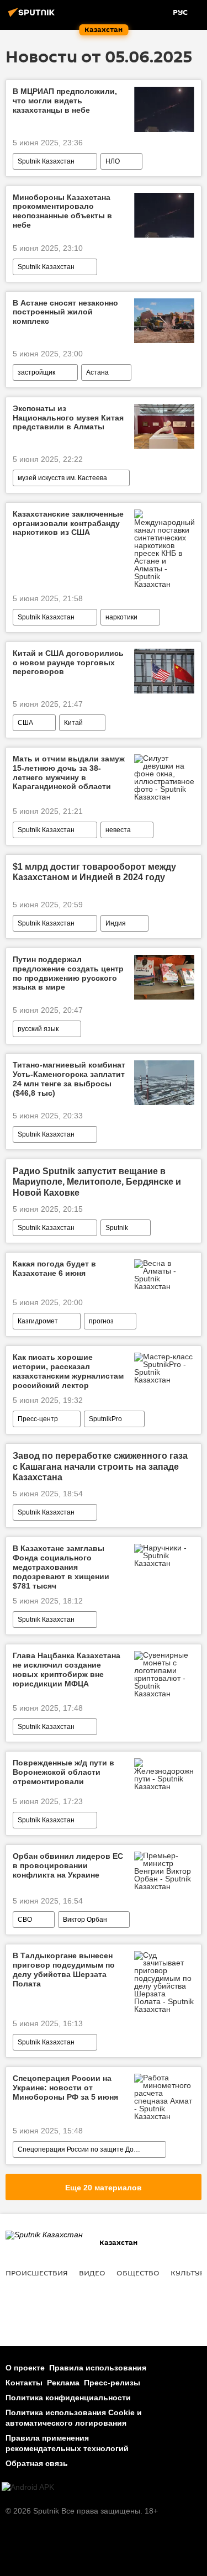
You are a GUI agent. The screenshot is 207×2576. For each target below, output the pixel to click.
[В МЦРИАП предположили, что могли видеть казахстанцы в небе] (164, 109)
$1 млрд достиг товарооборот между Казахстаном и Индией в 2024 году (94, 872)
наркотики (121, 617)
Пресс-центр (38, 1419)
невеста (118, 830)
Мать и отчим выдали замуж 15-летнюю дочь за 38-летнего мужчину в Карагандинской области (69, 772)
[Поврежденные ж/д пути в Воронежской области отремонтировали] (164, 1774)
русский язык (38, 1029)
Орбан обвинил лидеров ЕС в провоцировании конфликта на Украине (68, 1865)
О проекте (25, 2368)
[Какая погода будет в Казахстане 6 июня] (164, 1275)
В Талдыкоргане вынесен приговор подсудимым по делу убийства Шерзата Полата (64, 1969)
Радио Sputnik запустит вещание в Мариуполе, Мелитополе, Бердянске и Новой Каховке (97, 1182)
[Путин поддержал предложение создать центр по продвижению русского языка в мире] (164, 977)
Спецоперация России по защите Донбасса (87, 2149)
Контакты (24, 2383)
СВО (25, 1920)
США (25, 723)
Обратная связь (37, 2463)
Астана (97, 372)
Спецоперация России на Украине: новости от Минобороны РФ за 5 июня (65, 2088)
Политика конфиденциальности (68, 2398)
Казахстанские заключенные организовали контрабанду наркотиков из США (68, 523)
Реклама (63, 2383)
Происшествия (37, 2273)
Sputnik (117, 1228)
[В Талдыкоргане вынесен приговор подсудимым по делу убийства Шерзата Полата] (164, 1982)
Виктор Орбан (85, 1920)
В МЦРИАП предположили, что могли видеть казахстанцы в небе (65, 101)
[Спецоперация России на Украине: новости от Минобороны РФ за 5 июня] (164, 2097)
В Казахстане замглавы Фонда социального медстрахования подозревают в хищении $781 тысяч (61, 1567)
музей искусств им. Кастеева (62, 478)
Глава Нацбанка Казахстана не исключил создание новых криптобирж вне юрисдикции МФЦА (67, 1669)
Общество (138, 2273)
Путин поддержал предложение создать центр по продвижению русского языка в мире (68, 973)
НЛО (113, 161)
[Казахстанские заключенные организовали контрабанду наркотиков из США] (164, 549)
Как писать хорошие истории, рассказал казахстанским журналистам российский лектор (68, 1371)
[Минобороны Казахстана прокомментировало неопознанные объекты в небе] (164, 215)
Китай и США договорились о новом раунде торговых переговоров (68, 663)
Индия (116, 923)
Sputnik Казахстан (46, 161)
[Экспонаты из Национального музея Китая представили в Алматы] (164, 426)
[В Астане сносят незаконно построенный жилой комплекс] (164, 321)
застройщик (36, 372)
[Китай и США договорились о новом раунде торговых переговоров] (164, 671)
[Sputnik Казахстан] (33, 17)
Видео (92, 2273)
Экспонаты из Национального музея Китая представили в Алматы (68, 418)
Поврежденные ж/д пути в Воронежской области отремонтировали (63, 1772)
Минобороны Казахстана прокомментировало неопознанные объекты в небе (62, 211)
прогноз (101, 1321)
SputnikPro (105, 1419)
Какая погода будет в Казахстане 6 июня (54, 1268)
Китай (73, 723)
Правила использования (98, 2368)
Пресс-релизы (112, 2383)
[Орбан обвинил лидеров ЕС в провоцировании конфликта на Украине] (164, 1871)
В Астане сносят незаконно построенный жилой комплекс (65, 312)
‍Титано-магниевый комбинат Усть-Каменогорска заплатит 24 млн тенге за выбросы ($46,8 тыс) (69, 1079)
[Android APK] (28, 2487)
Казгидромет (38, 1321)
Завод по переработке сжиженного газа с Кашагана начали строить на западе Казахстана (100, 1466)
